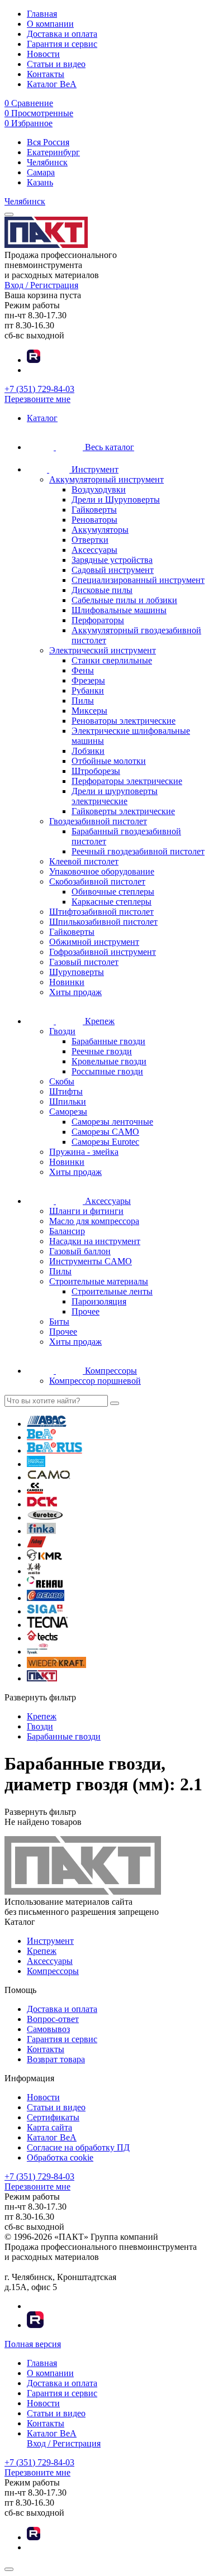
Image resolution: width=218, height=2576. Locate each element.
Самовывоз (48, 2029)
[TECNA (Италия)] (48, 1625)
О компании (50, 24)
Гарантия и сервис (62, 44)
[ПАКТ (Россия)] (42, 1678)
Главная (42, 14)
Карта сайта (49, 2127)
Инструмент (50, 1941)
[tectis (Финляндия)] (42, 1638)
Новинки (67, 982)
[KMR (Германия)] (44, 1558)
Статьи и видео (56, 64)
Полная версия (33, 2344)
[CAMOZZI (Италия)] (35, 1491)
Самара (41, 172)
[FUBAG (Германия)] (37, 1544)
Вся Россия (48, 142)
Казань (40, 182)
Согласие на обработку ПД (78, 2147)
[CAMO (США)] (49, 1477)
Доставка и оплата (62, 34)
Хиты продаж (75, 992)
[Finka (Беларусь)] (41, 1531)
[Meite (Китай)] (34, 1571)
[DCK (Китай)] (42, 1504)
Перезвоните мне (37, 399)
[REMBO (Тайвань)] (46, 1598)
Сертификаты (53, 2117)
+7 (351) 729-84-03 (39, 389)
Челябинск (47, 162)
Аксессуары (50, 1961)
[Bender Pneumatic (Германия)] (36, 1464)
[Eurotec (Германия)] (45, 1518)
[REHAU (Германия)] (45, 1585)
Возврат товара (56, 2059)
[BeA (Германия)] (41, 1437)
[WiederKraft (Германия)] (56, 1665)
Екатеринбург (53, 152)
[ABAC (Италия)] (47, 1424)
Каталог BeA (52, 84)
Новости (43, 54)
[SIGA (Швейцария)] (45, 1611)
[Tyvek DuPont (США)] (37, 1652)
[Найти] (115, 1403)
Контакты (46, 74)
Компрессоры (53, 1971)
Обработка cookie (60, 2157)
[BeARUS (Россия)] (54, 1451)
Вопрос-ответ (53, 2019)
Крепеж (42, 1951)
